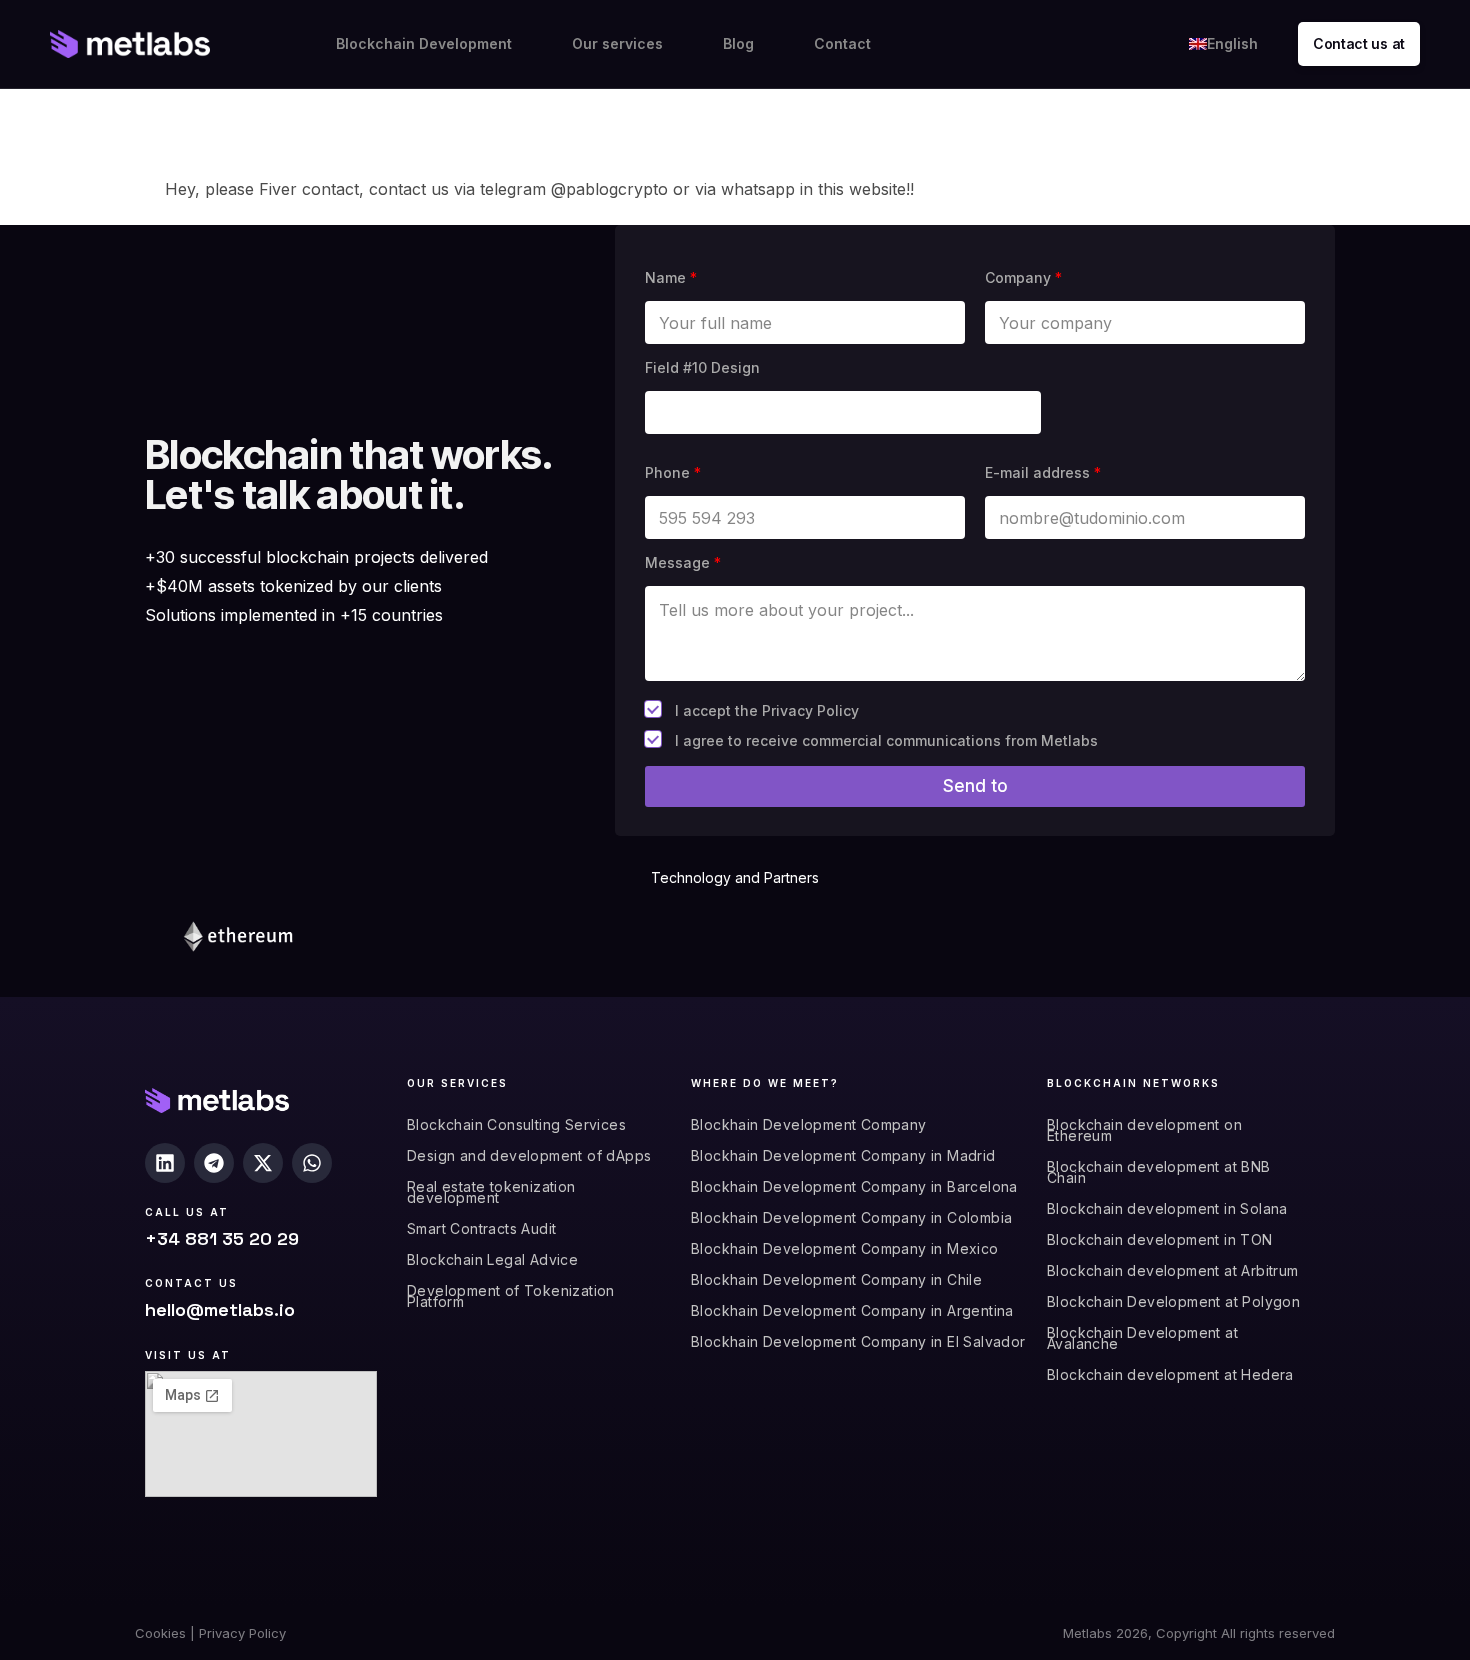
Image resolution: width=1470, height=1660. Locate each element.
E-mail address (1043, 472)
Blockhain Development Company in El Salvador (858, 1341)
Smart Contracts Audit (481, 1228)
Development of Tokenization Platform (511, 1296)
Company (1023, 277)
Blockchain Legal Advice (492, 1259)
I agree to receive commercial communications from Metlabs (886, 740)
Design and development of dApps (529, 1155)
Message (683, 562)
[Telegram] (214, 1163)
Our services (617, 43)
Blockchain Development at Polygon (1173, 1301)
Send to (975, 786)
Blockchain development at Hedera (1170, 1374)
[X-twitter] (263, 1163)
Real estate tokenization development (491, 1192)
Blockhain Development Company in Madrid (843, 1155)
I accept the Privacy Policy (767, 710)
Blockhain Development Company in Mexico (845, 1248)
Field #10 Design (702, 367)
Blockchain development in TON (1160, 1239)
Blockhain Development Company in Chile (836, 1279)
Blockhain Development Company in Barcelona (854, 1186)
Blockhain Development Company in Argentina (852, 1310)
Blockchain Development (424, 43)
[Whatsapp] (312, 1163)
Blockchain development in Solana (1167, 1208)
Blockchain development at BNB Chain (1159, 1172)
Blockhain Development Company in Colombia (851, 1217)
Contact (842, 43)
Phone (673, 472)
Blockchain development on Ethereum (1144, 1130)
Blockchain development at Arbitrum (1173, 1270)
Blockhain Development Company (809, 1124)
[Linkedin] (165, 1163)
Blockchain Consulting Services (516, 1124)
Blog (738, 43)
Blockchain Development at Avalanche (1142, 1338)
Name (671, 277)
